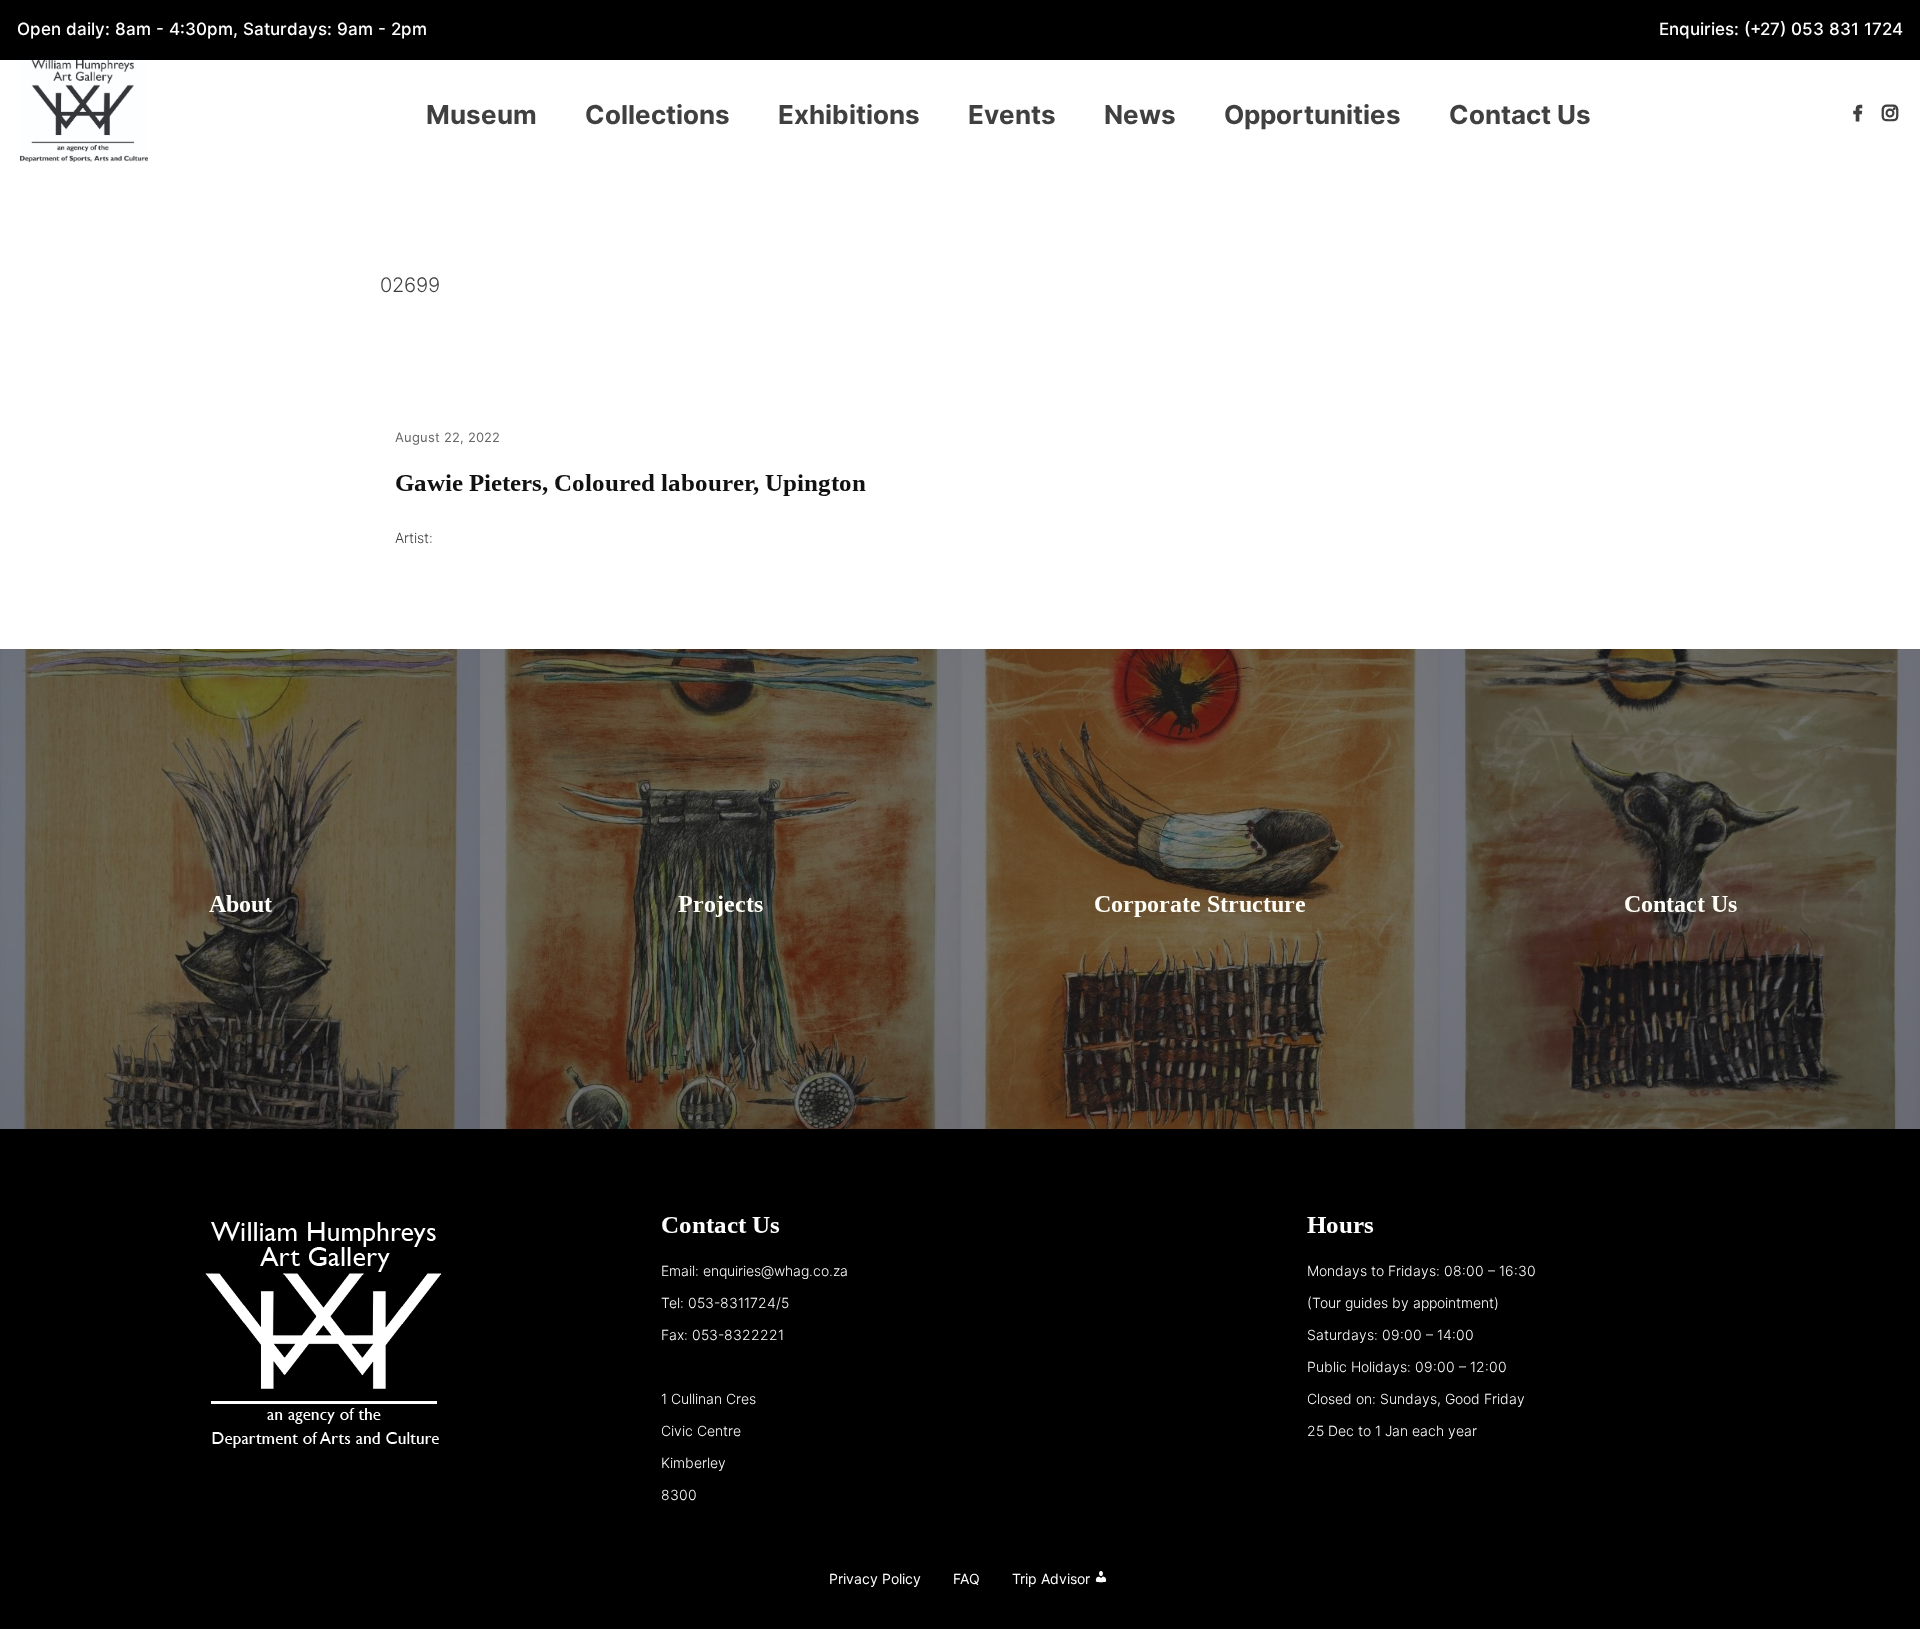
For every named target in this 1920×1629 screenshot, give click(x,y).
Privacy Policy (875, 1578)
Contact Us (1520, 114)
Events (1012, 114)
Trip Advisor (1051, 1578)
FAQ (966, 1578)
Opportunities (1312, 114)
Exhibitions (849, 114)
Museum (481, 114)
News (1140, 114)
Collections (657, 114)
